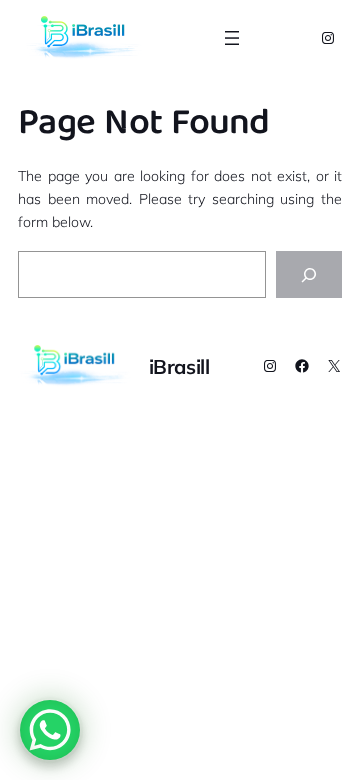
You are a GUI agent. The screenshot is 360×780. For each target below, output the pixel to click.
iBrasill (179, 366)
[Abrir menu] (232, 38)
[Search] (309, 274)
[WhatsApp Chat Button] (50, 730)
